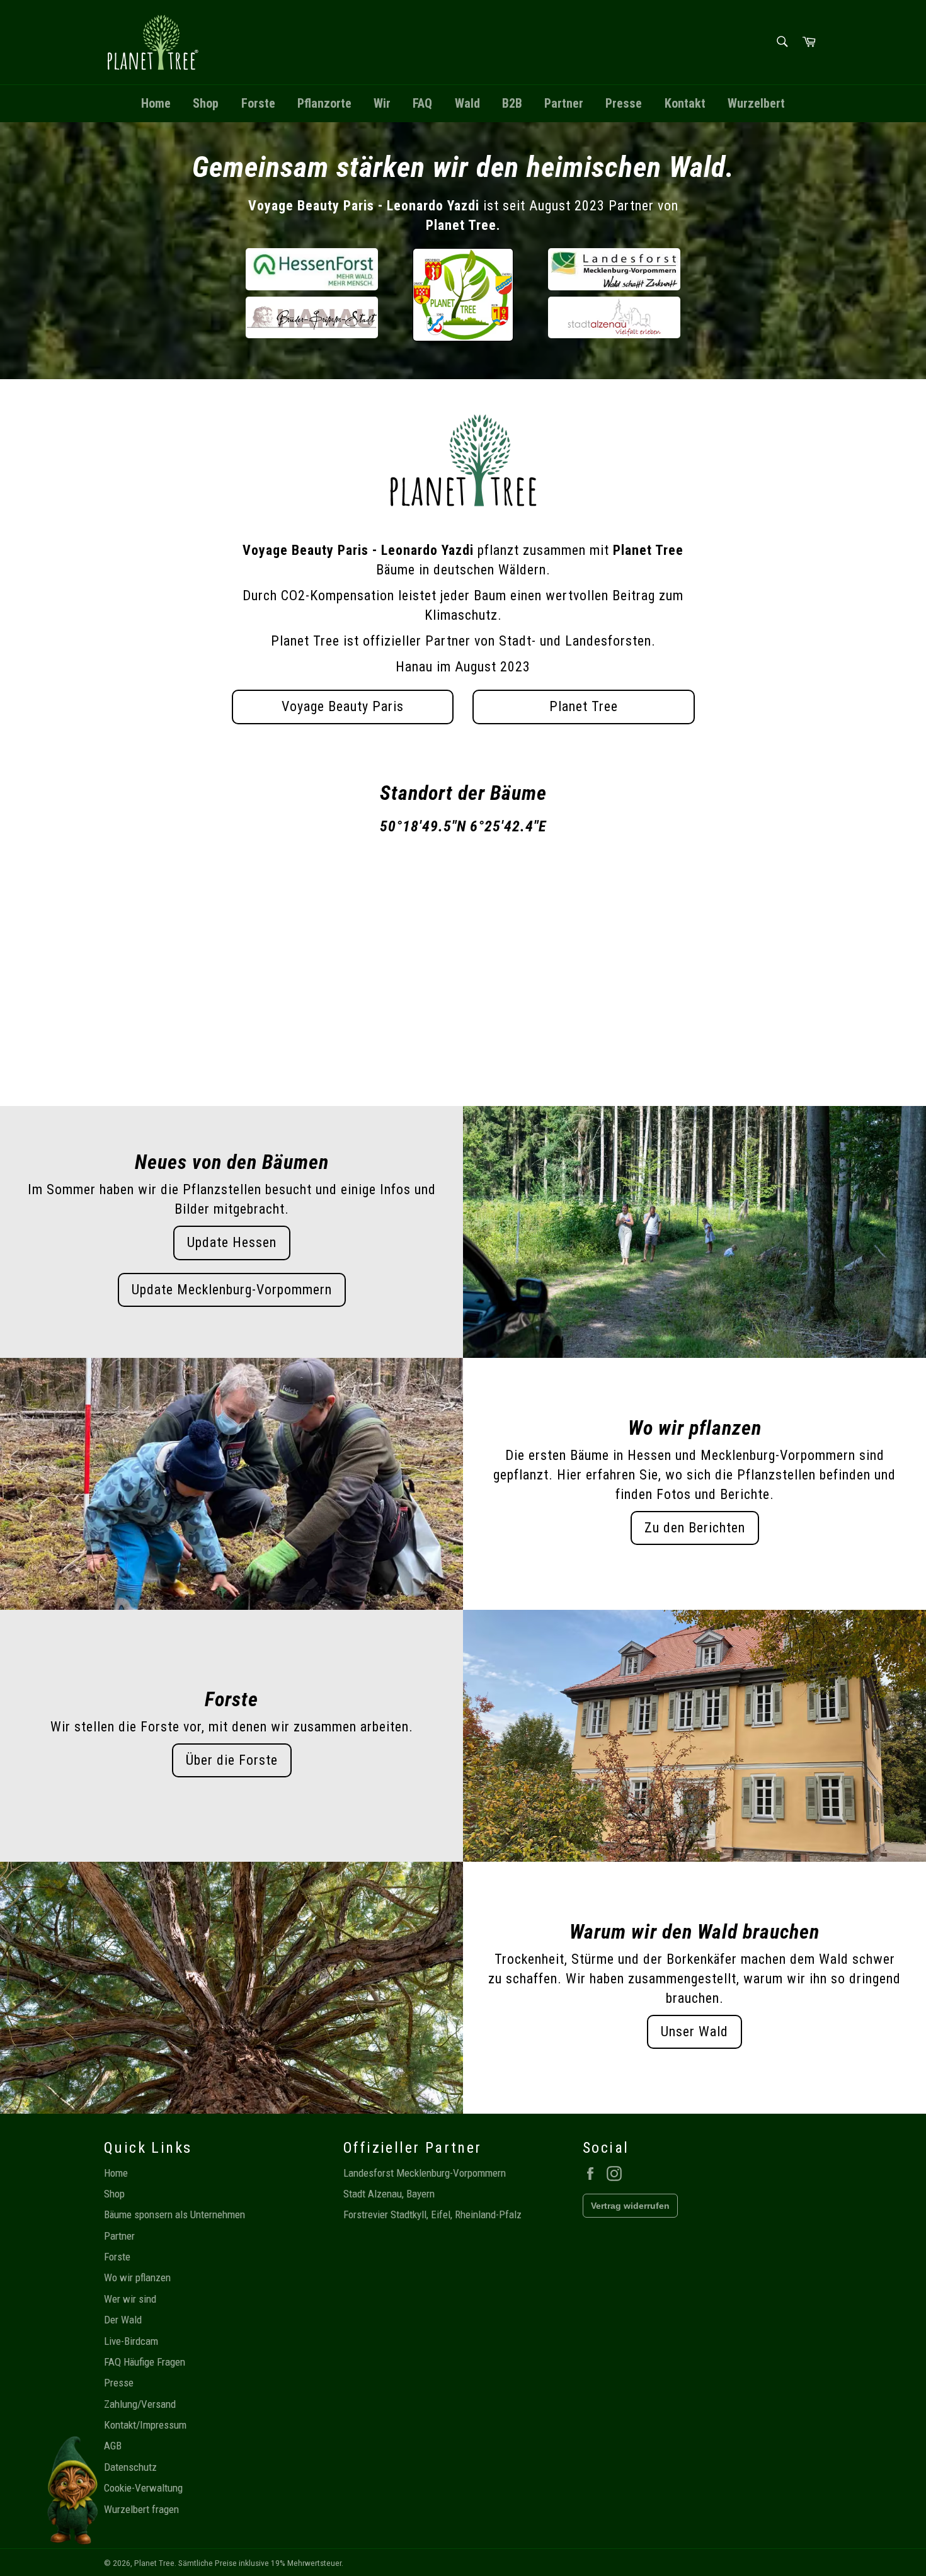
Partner (564, 103)
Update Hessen (232, 1242)
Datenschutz (130, 2467)
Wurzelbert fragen (141, 2509)
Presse (624, 103)
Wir (382, 103)
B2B (512, 103)
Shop (206, 103)
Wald (467, 103)
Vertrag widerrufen (630, 2206)
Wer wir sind (130, 2299)
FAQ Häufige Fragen (145, 2362)
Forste (258, 103)
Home (156, 103)
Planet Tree (584, 706)
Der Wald (123, 2320)
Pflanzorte (324, 103)
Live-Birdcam (131, 2341)
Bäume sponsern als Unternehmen (174, 2214)
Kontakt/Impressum (145, 2425)
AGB (113, 2446)
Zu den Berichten (695, 1528)
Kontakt (685, 103)
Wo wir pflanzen (137, 2277)
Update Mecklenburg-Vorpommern (232, 1290)
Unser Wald (694, 2032)
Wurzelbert (756, 103)
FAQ (422, 103)
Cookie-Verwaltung (143, 2488)
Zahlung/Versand (140, 2404)
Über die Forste (232, 1760)
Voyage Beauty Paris (343, 706)
